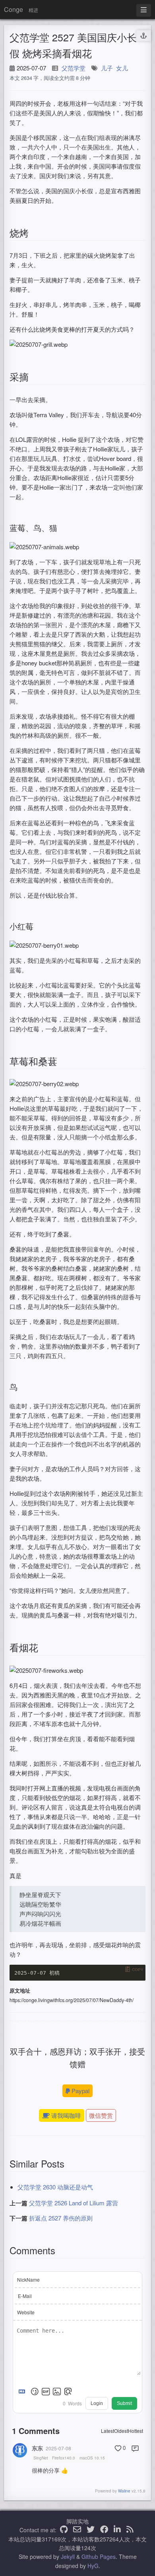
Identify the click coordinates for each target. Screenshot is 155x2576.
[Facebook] (104, 2530)
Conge (14, 9)
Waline (124, 2491)
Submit (124, 2403)
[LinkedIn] (117, 2530)
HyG (93, 2566)
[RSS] (130, 2530)
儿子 (107, 68)
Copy (138, 1969)
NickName (28, 2280)
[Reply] (135, 2448)
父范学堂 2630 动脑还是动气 (55, 2187)
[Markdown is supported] (23, 2391)
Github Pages (99, 2557)
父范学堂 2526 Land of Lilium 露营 (74, 2203)
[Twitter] (91, 2530)
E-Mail (25, 2296)
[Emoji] (35, 2391)
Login (97, 2403)
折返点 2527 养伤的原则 (61, 2218)
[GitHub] (64, 2530)
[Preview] (68, 2391)
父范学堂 (74, 68)
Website (26, 2312)
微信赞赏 (101, 2115)
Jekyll (68, 2557)
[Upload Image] (57, 2391)
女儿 (122, 68)
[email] (77, 2530)
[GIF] (46, 2391)
